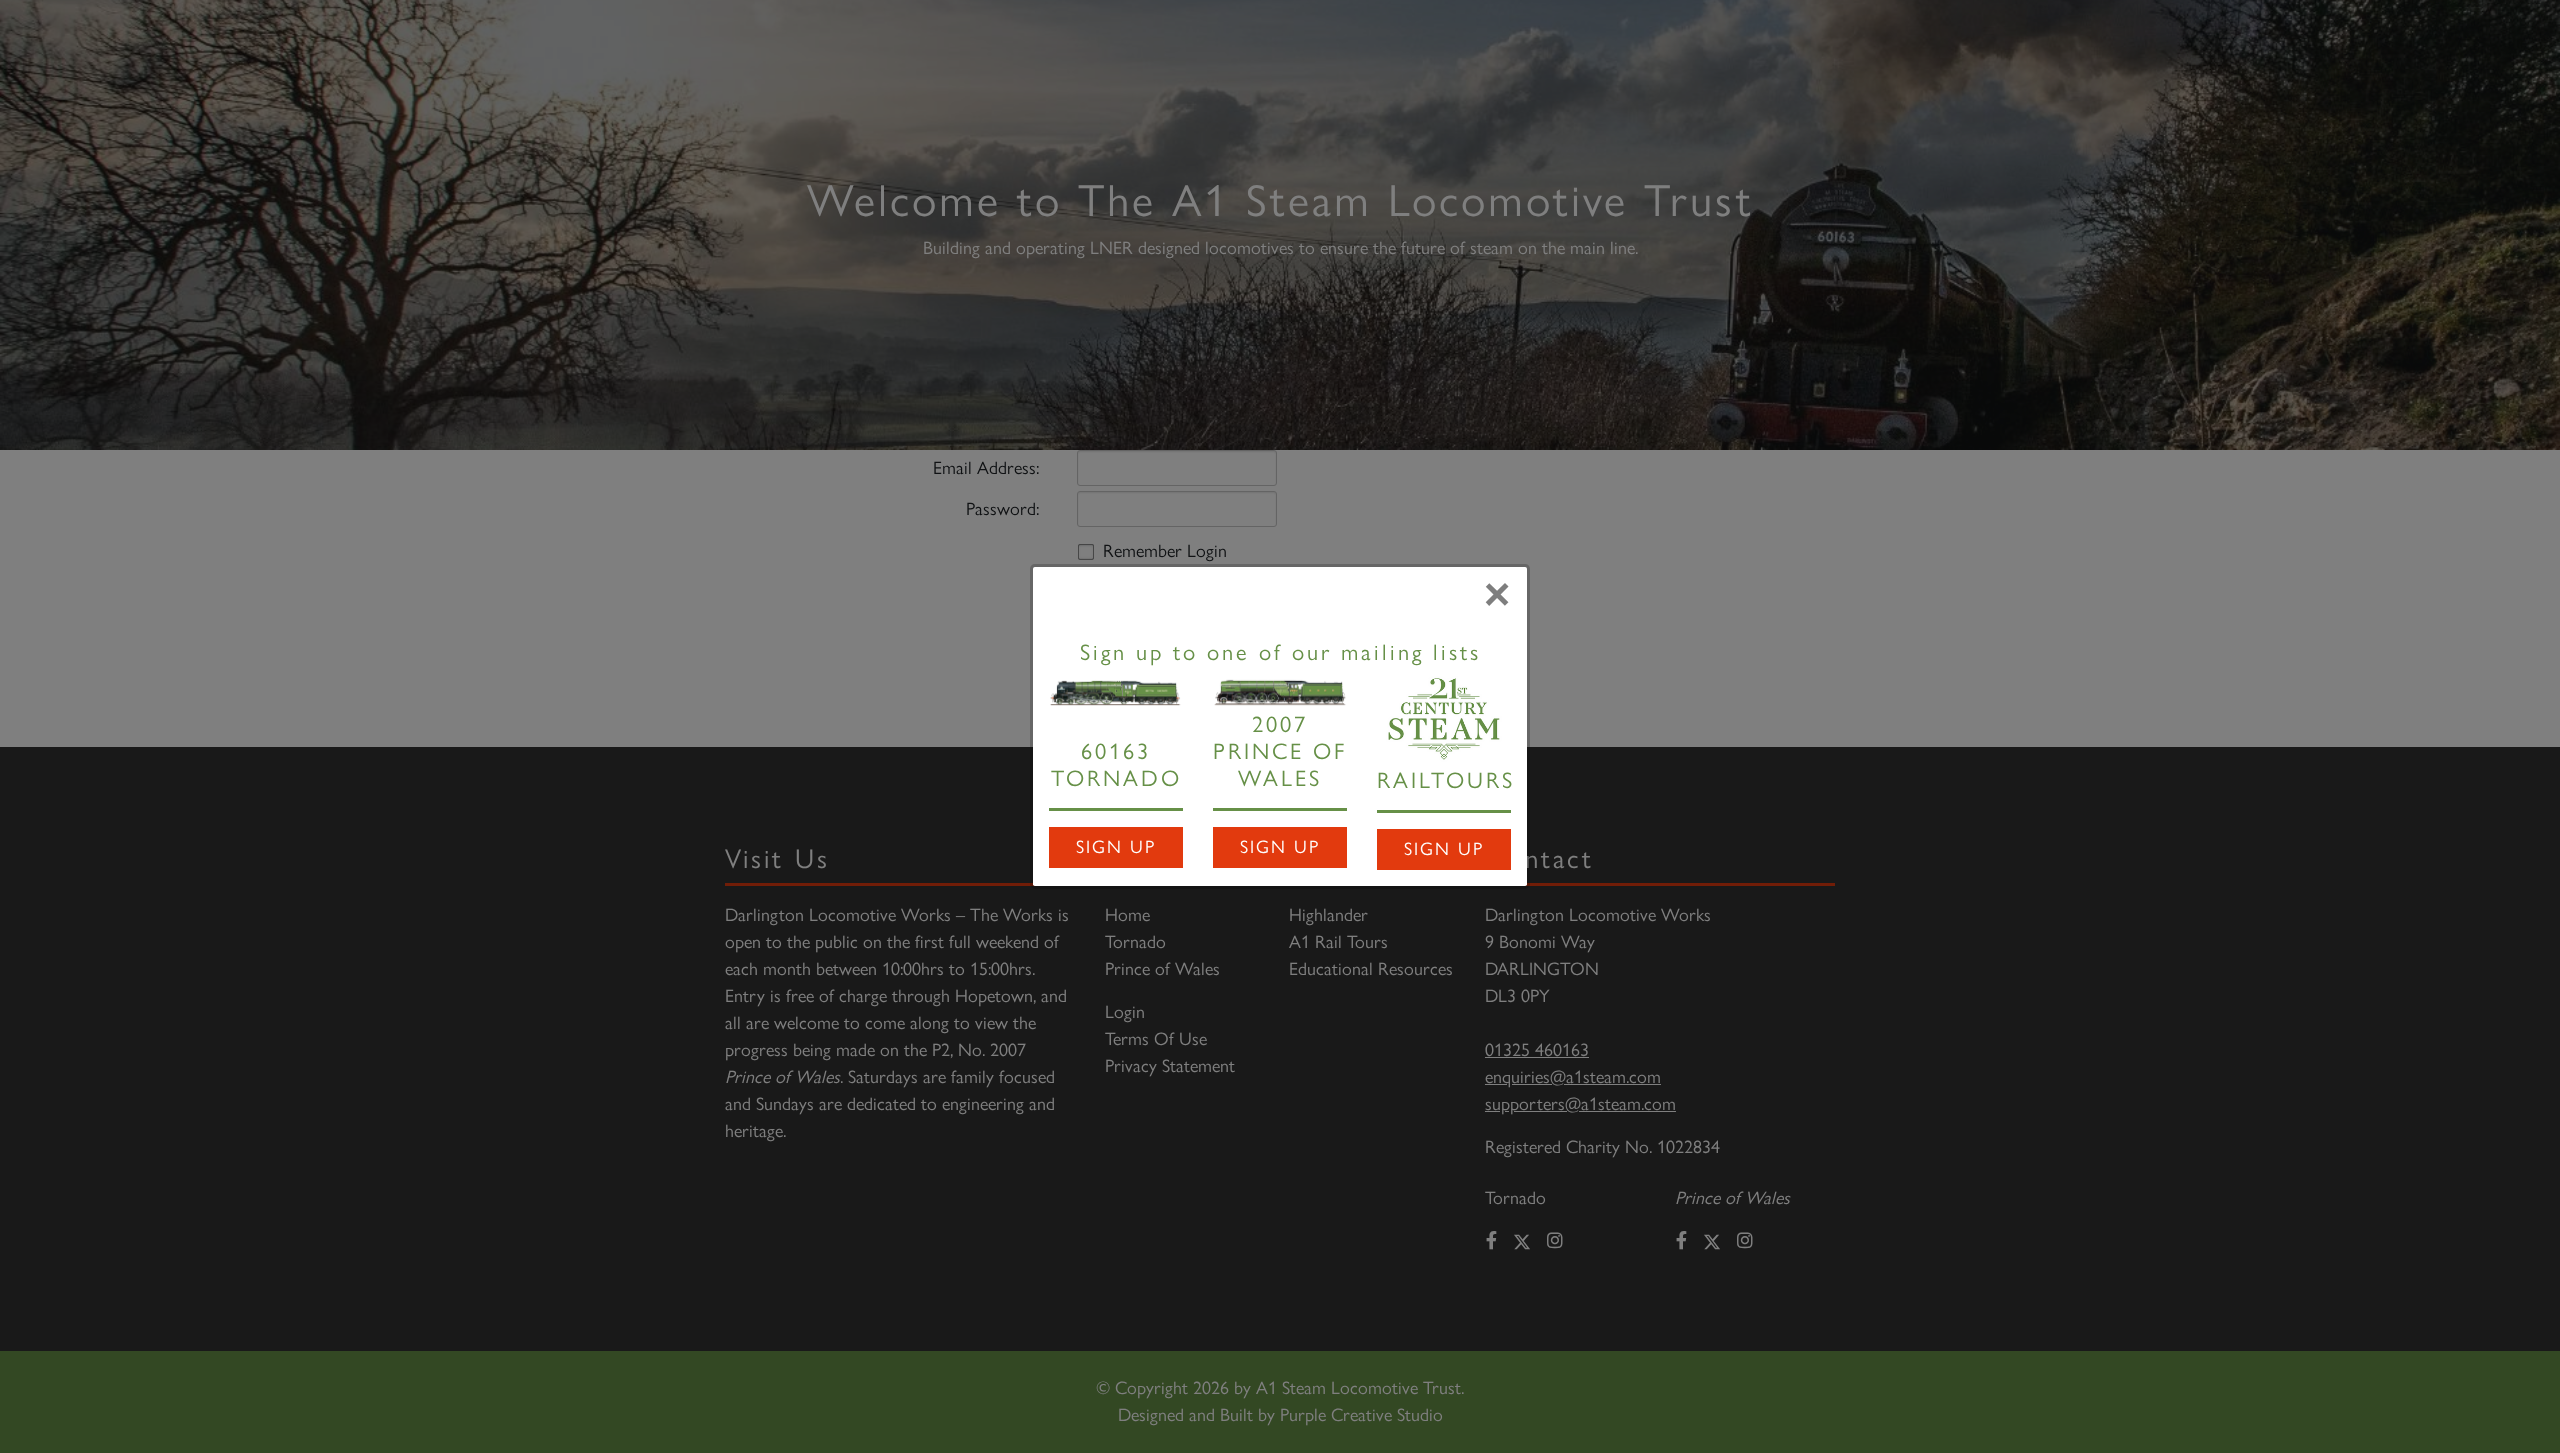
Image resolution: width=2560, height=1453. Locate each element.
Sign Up (1116, 847)
